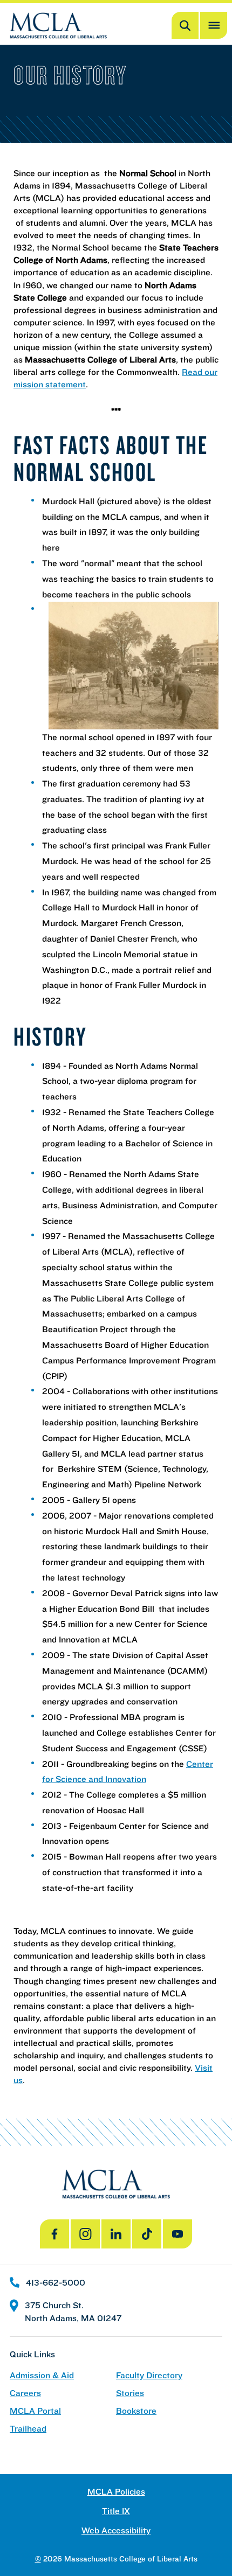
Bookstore (136, 2411)
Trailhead (28, 2429)
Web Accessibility (116, 2530)
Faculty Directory (149, 2375)
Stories (130, 2393)
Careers (25, 2393)
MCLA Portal (35, 2411)
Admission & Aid (42, 2375)
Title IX (116, 2511)
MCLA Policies (116, 2492)
